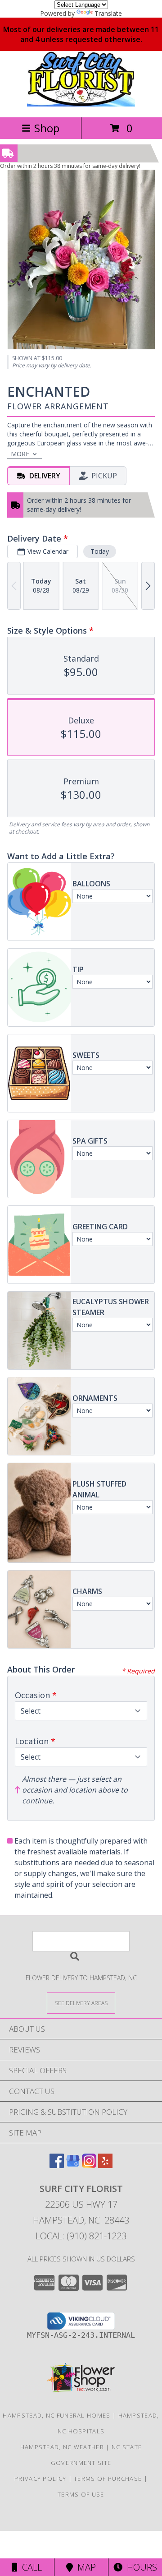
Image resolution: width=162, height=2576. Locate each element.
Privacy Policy (40, 2479)
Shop (47, 128)
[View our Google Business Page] (73, 2165)
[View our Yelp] (105, 2165)
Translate (108, 13)
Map (84, 2567)
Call (30, 2567)
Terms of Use (81, 2494)
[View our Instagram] (89, 2165)
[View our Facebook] (57, 2165)
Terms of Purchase (108, 2479)
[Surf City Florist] (81, 104)
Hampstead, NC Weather (62, 2447)
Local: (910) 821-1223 (81, 2236)
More (20, 454)
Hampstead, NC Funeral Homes (56, 2415)
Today (100, 551)
